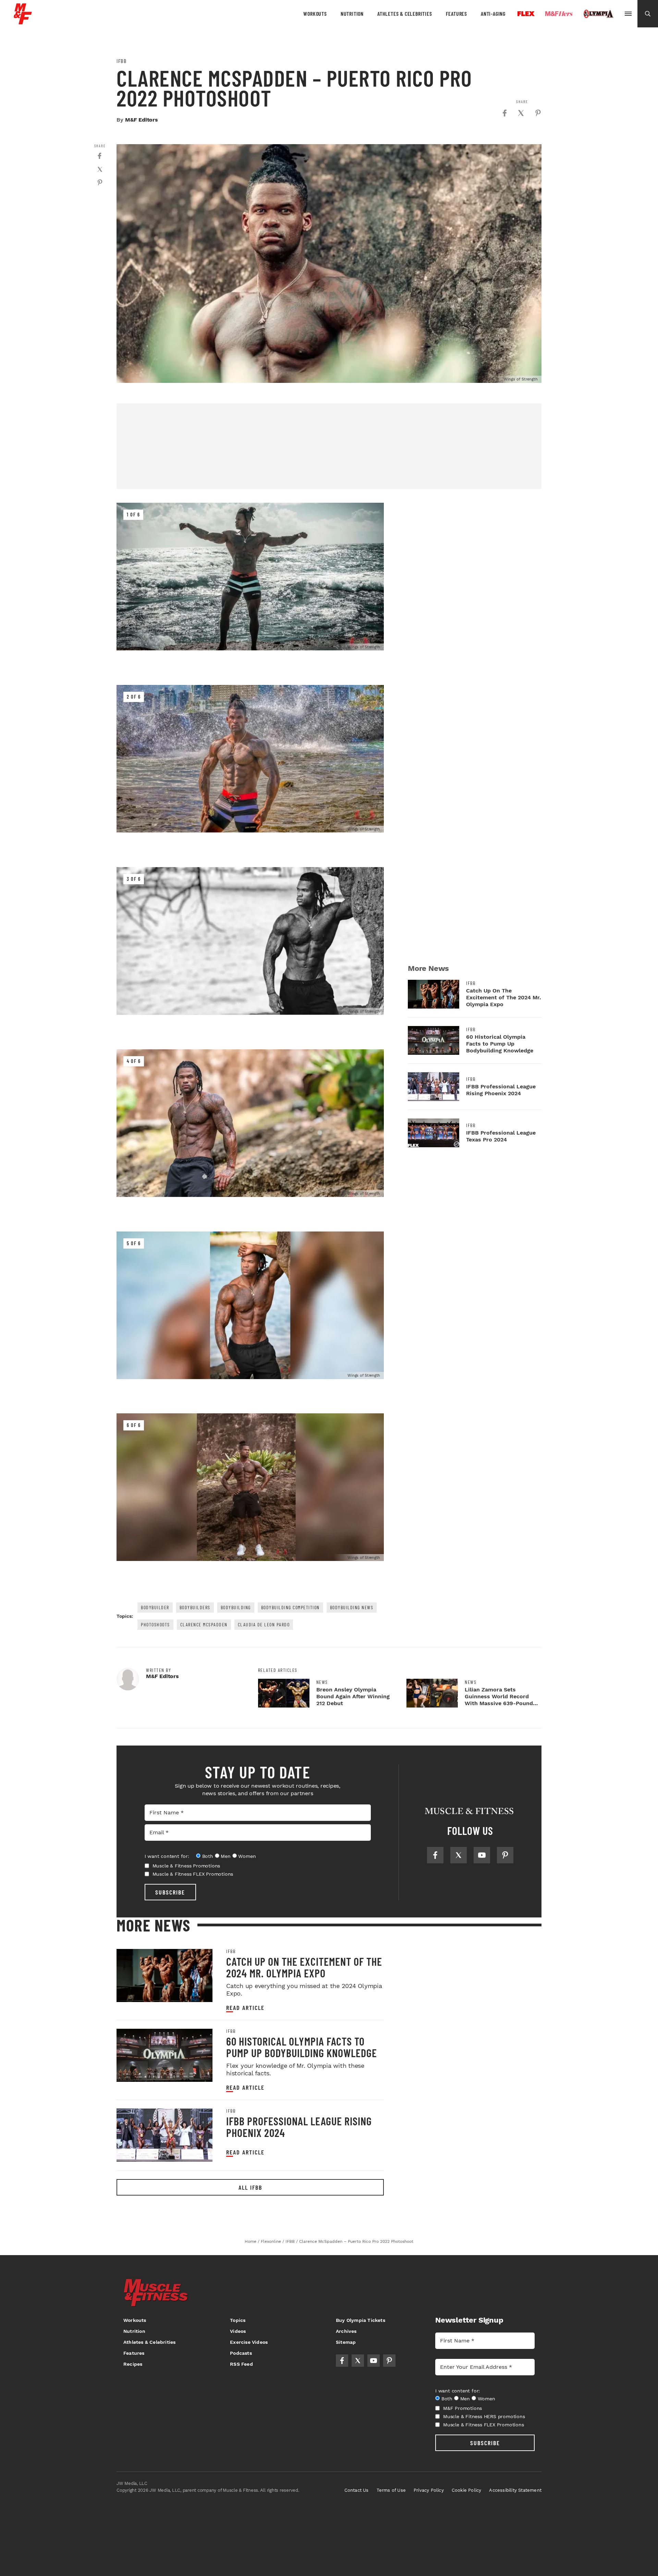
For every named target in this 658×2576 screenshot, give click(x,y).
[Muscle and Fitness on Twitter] (459, 1855)
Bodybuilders (195, 1607)
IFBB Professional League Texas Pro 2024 (501, 1136)
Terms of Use (391, 2490)
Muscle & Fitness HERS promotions (484, 2416)
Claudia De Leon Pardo (264, 1624)
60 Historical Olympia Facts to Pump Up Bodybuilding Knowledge (500, 1044)
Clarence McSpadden (204, 1624)
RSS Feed (241, 2364)
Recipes (133, 2364)
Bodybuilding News (352, 1607)
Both (208, 1856)
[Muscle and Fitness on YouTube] (482, 1855)
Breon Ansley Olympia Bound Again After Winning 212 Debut (353, 1696)
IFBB (121, 61)
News (322, 1682)
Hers (559, 14)
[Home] (23, 22)
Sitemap (346, 2342)
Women (247, 1856)
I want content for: (167, 1856)
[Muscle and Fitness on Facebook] (435, 1855)
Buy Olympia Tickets (361, 2320)
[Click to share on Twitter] (521, 113)
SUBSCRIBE (170, 1892)
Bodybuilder (155, 1607)
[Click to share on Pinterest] (538, 113)
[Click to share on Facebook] (504, 113)
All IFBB (250, 2187)
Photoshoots (155, 1624)
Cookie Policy (467, 2490)
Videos (238, 2331)
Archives (346, 2331)
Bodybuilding (236, 1607)
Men (226, 1856)
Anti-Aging (493, 14)
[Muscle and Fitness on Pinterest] (505, 1855)
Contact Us (357, 2490)
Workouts (315, 14)
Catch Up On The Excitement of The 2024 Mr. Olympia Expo (504, 997)
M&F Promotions (462, 2408)
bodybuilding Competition (290, 1607)
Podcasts (241, 2353)
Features (456, 14)
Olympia (598, 14)
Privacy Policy (429, 2490)
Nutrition (352, 14)
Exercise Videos (249, 2342)
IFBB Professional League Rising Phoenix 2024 (501, 1090)
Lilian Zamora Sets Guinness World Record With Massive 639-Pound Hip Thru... (499, 1700)
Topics (238, 2320)
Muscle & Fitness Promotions (186, 1866)
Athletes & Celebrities (405, 14)
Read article (245, 2008)
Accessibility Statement (515, 2490)
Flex (526, 14)
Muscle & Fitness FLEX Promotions (193, 1874)
